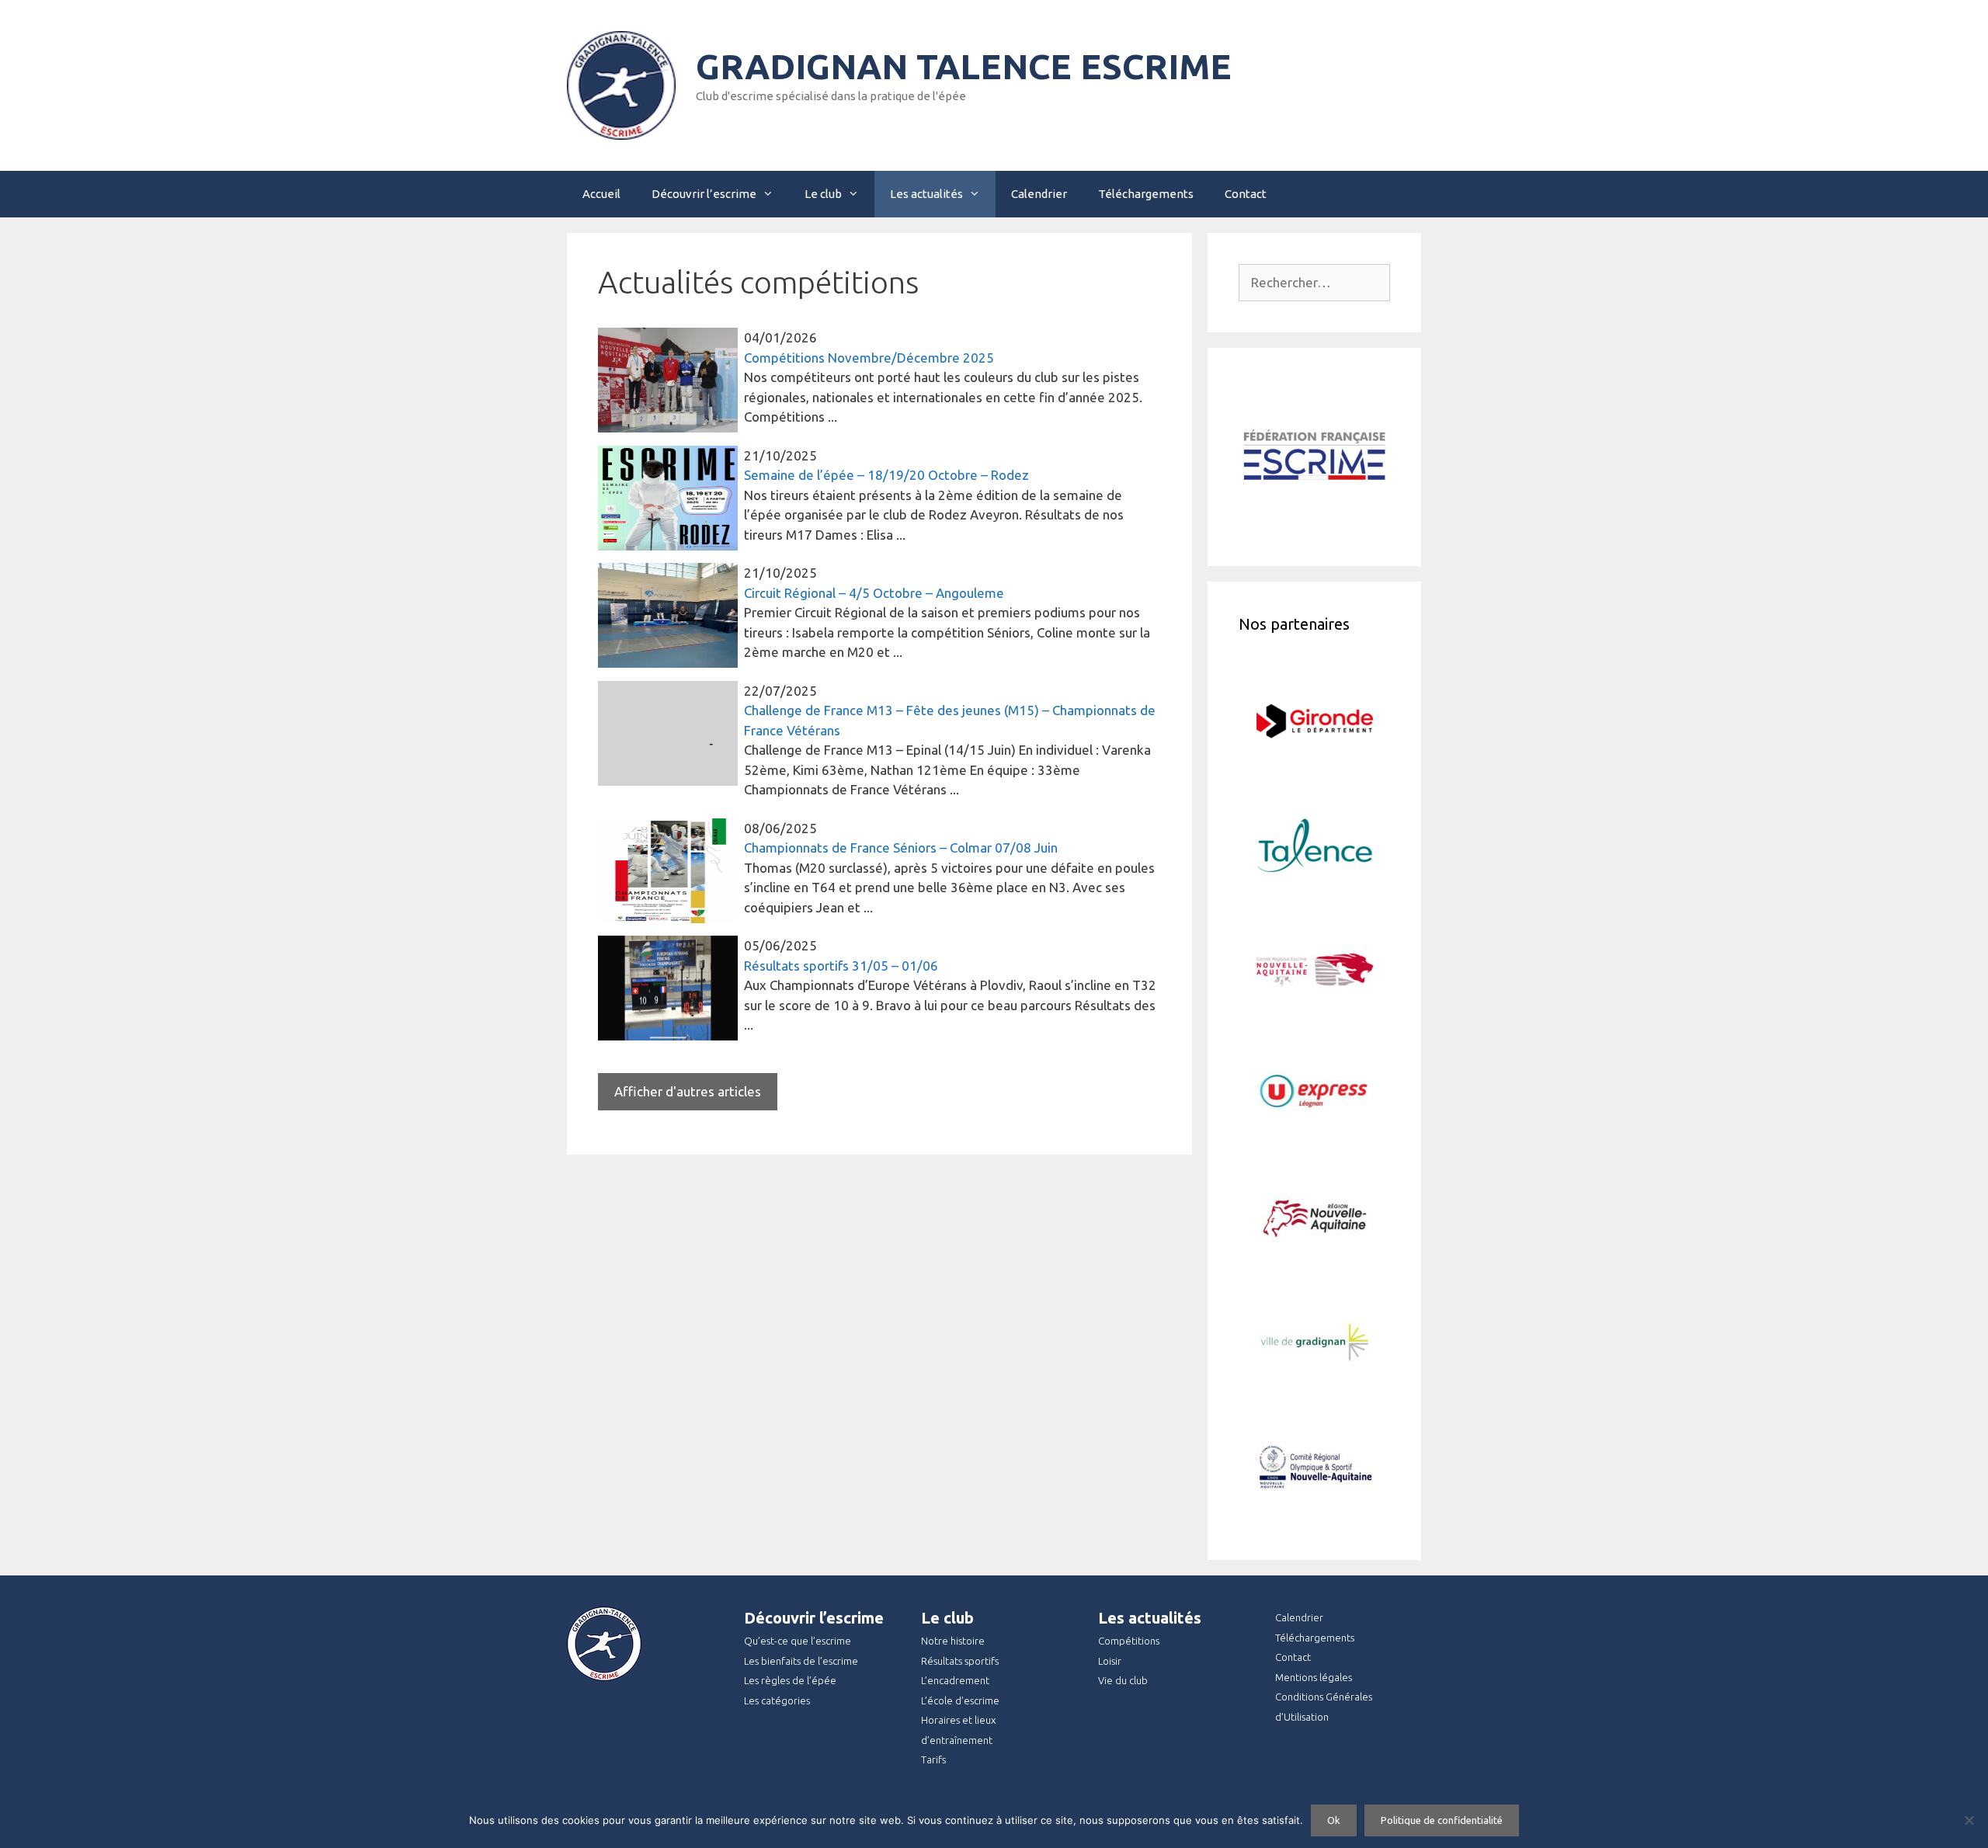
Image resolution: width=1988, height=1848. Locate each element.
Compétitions (1129, 1641)
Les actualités (926, 194)
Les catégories (777, 1700)
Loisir (1110, 1661)
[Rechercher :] (1314, 282)
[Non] (1969, 1820)
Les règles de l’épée (790, 1680)
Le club (823, 194)
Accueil (601, 194)
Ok (1334, 1820)
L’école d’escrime (960, 1700)
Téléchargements (1146, 194)
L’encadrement (955, 1680)
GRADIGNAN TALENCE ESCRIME (964, 66)
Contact (1246, 194)
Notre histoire (953, 1641)
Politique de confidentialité (1442, 1820)
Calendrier (1039, 194)
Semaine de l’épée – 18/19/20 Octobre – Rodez (886, 475)
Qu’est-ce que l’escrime (798, 1641)
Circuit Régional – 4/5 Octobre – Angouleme (874, 593)
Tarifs (933, 1759)
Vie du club (1123, 1680)
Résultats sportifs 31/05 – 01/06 (841, 966)
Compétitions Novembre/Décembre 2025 (869, 358)
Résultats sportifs (960, 1661)
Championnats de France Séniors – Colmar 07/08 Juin (901, 848)
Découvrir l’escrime (704, 194)
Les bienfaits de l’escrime (801, 1661)
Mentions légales (1314, 1677)
